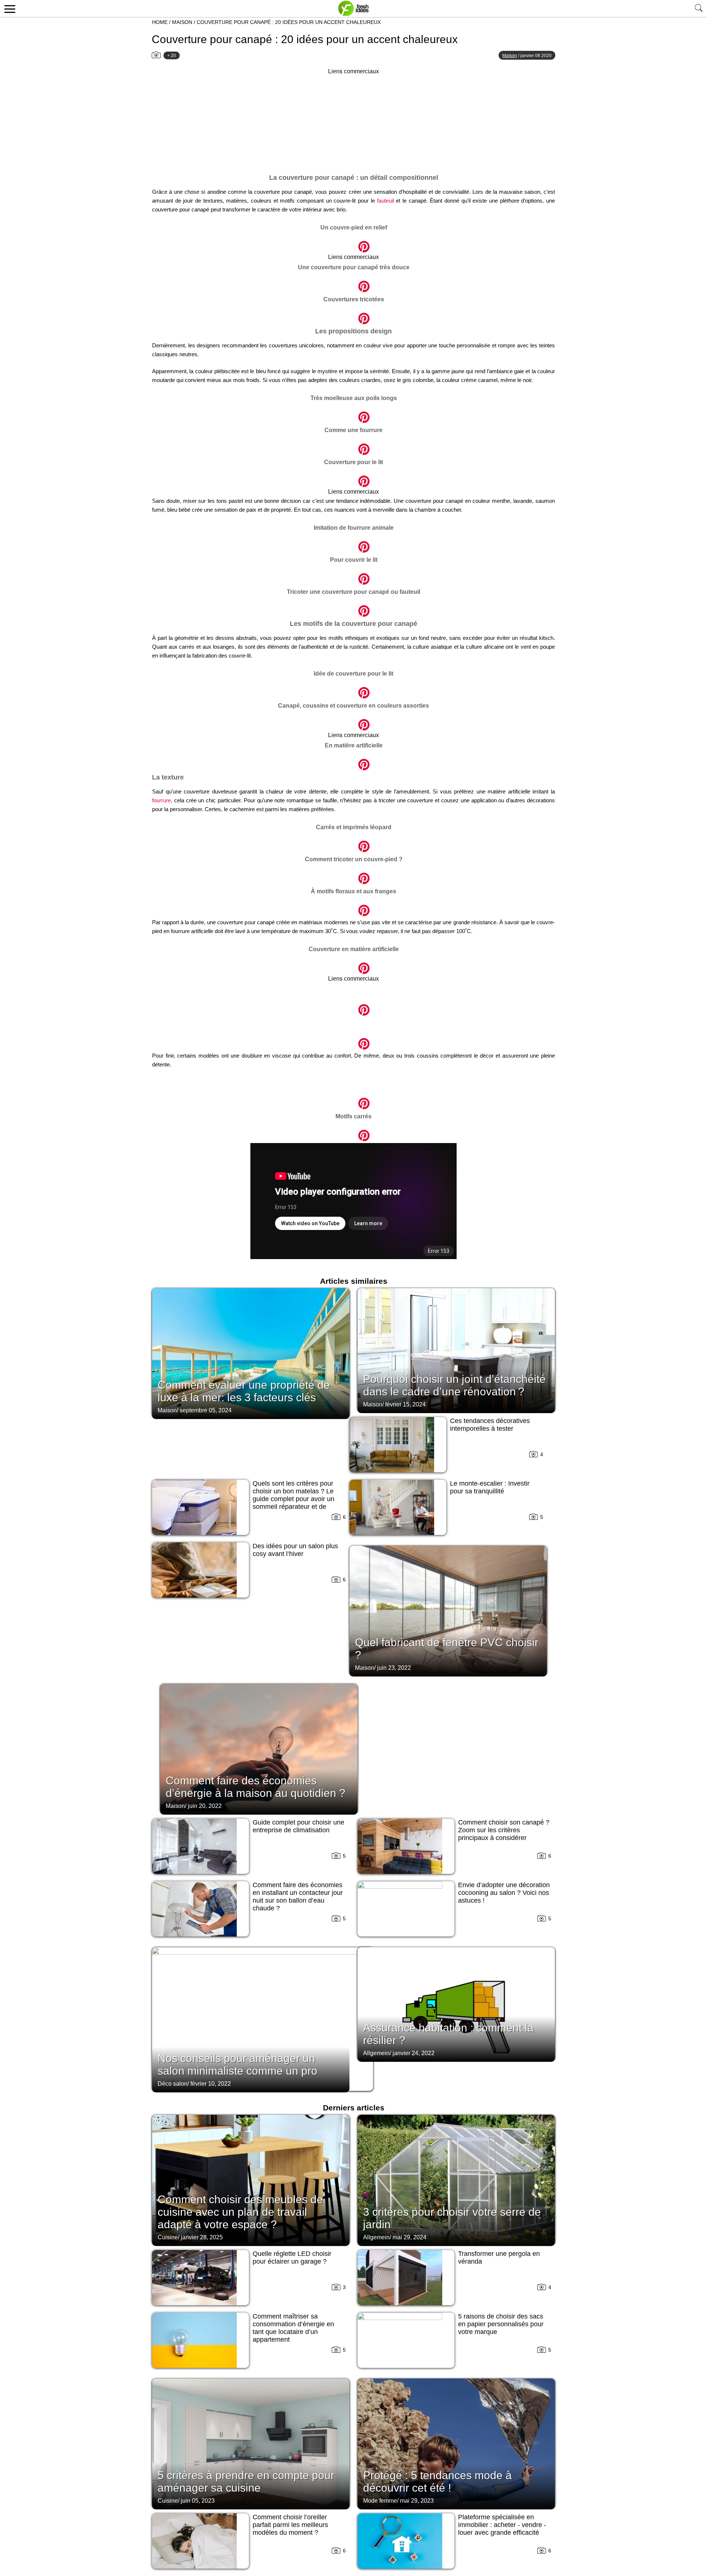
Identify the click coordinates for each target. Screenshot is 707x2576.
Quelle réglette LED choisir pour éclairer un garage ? (292, 2258)
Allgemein (376, 2053)
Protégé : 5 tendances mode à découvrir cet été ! (437, 2482)
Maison (182, 22)
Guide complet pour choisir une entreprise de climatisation (298, 1826)
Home (160, 22)
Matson (510, 56)
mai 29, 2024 (409, 2237)
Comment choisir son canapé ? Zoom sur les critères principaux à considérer (504, 1830)
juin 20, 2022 (205, 1806)
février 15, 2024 (405, 1404)
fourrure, (162, 800)
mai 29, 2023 (417, 2501)
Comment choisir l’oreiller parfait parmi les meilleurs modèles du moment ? (290, 2525)
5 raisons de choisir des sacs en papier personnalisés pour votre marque (501, 2324)
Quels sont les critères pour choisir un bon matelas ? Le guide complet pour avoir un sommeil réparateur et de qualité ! (293, 1499)
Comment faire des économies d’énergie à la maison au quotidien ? (256, 1787)
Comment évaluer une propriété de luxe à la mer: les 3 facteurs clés (244, 1391)
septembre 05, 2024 (206, 1410)
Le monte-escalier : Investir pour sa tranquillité (490, 1487)
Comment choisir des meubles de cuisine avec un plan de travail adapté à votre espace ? (240, 2212)
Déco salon (173, 2084)
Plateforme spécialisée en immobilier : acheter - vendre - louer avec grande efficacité (502, 2525)
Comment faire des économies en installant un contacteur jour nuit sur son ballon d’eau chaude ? (298, 1897)
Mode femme (380, 2501)
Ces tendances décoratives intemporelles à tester (490, 1425)
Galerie (353, 243)
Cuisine (168, 2237)
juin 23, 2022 (394, 1668)
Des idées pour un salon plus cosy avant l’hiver (295, 1550)
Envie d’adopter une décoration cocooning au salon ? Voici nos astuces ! (504, 1893)
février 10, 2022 (211, 2084)
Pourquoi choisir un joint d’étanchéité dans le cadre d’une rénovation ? (454, 1385)
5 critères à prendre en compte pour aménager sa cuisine (246, 2482)
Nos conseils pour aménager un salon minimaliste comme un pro (238, 2065)
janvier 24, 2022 (414, 2053)
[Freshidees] (353, 8)
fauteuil (386, 201)
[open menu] (9, 8)
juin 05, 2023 (198, 2501)
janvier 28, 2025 (202, 2237)
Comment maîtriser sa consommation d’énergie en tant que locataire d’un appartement (293, 2328)
